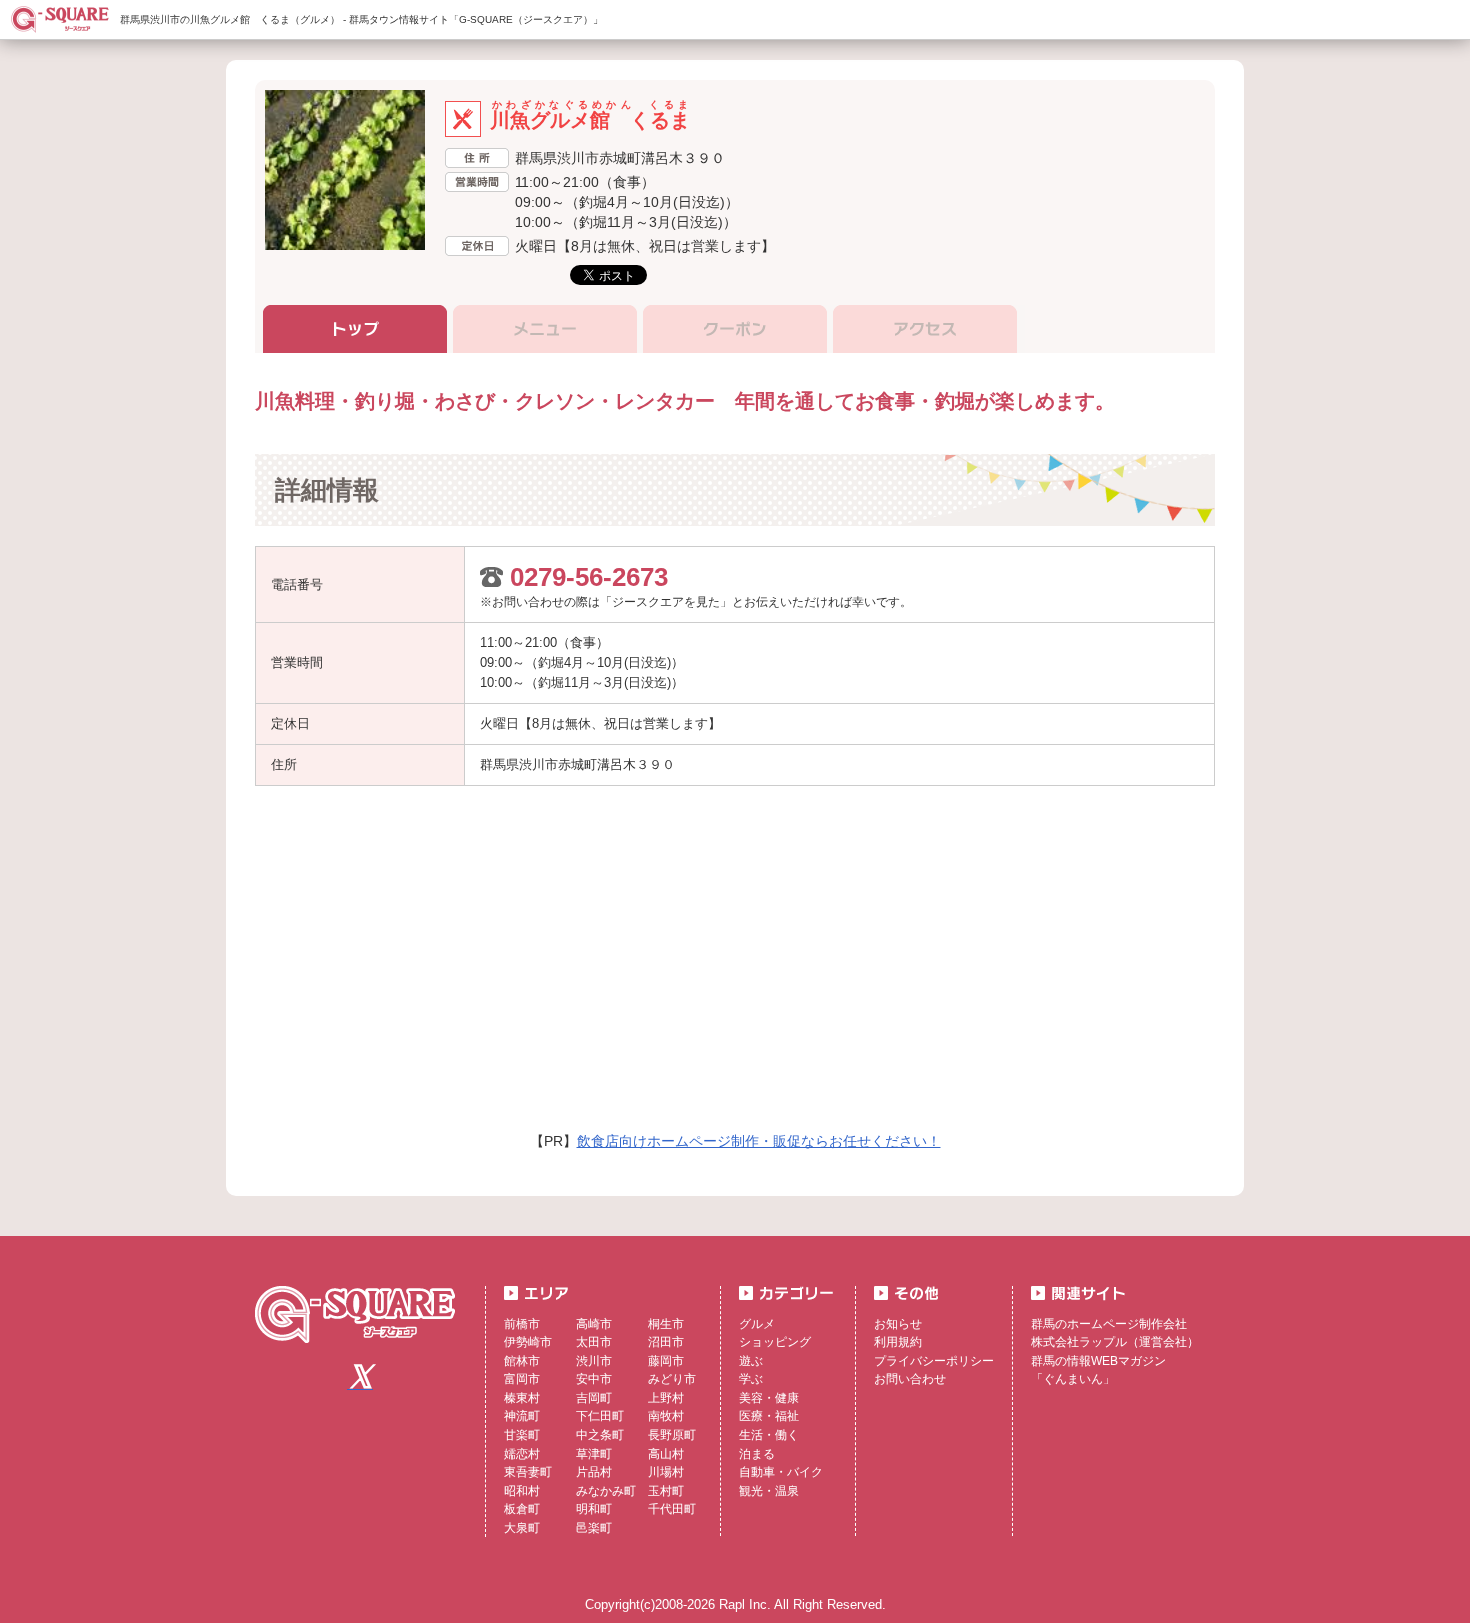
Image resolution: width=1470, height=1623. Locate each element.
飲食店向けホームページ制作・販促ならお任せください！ (759, 1141)
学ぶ (751, 1379)
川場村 (666, 1472)
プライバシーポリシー (934, 1361)
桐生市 (666, 1324)
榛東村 (522, 1398)
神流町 (522, 1416)
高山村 (666, 1454)
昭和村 (522, 1491)
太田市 (594, 1342)
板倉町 (522, 1509)
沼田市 (666, 1342)
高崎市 (594, 1324)
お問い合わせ (910, 1379)
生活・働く (769, 1435)
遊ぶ (751, 1361)
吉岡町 (594, 1398)
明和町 (594, 1509)
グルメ (757, 1324)
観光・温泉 (769, 1491)
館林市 (522, 1361)
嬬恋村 (522, 1454)
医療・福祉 (769, 1416)
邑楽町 (594, 1528)
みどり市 (672, 1379)
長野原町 (672, 1435)
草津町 (594, 1454)
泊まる (757, 1454)
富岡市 (522, 1379)
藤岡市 (666, 1361)
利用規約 (898, 1342)
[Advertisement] (553, 966)
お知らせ (898, 1324)
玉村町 (666, 1491)
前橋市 (522, 1324)
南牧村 (666, 1416)
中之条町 (600, 1435)
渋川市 (594, 1361)
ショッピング (775, 1342)
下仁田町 (600, 1416)
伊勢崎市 (528, 1342)
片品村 (594, 1472)
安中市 (594, 1379)
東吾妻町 (528, 1472)
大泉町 (522, 1528)
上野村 (666, 1398)
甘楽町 (522, 1435)
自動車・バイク (781, 1472)
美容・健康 (769, 1398)
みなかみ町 (606, 1491)
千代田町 (672, 1509)
